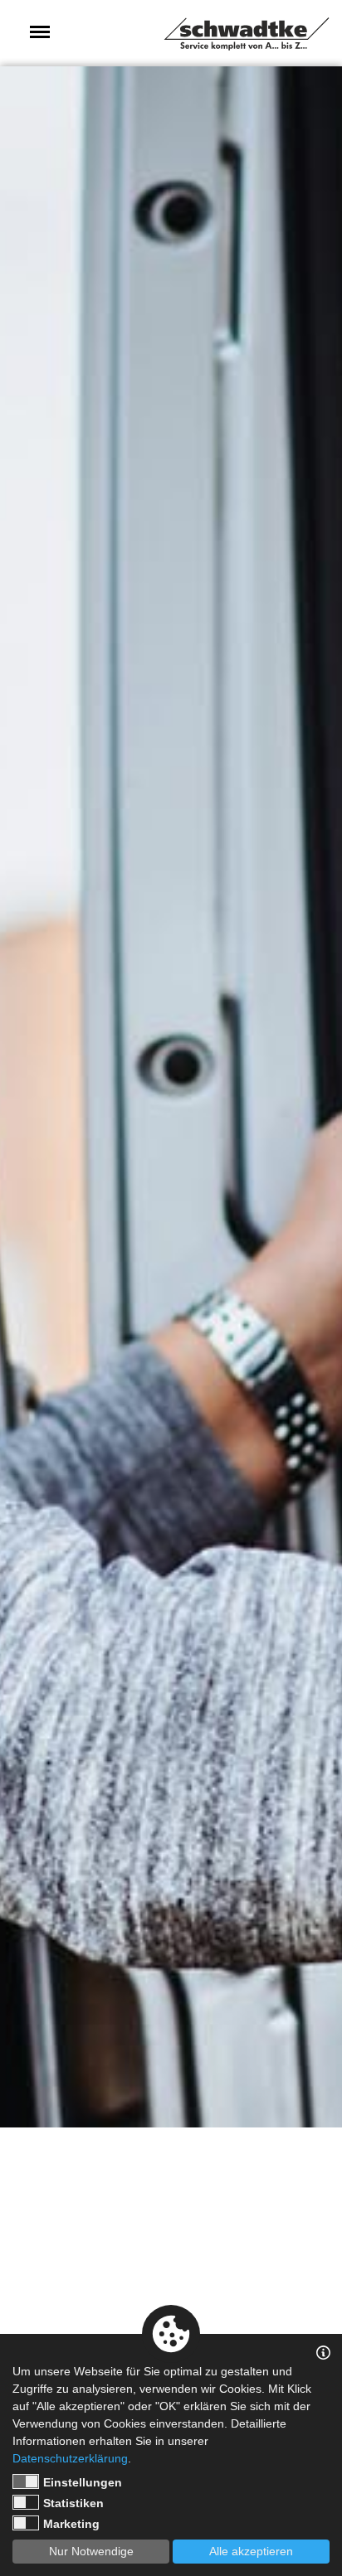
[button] (40, 32)
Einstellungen (83, 2482)
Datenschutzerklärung (70, 2458)
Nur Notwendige (91, 2551)
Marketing (71, 2524)
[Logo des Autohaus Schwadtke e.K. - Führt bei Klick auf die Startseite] (247, 34)
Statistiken (73, 2503)
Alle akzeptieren (251, 2551)
